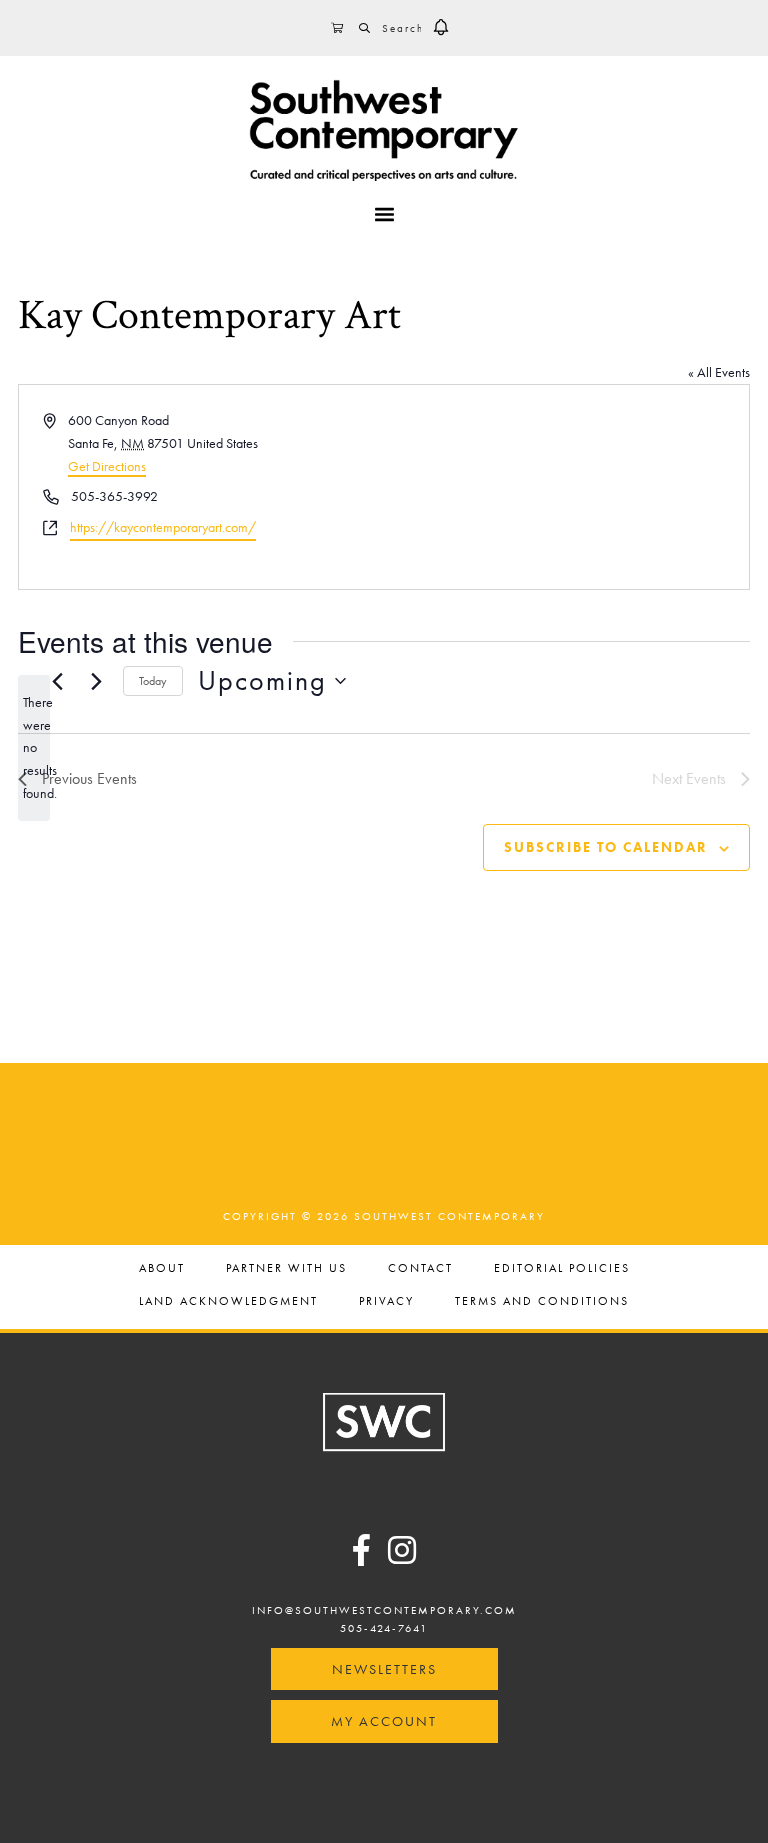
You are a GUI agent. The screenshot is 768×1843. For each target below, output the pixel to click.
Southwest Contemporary (384, 130)
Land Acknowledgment (228, 1302)
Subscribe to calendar (606, 847)
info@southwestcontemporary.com (384, 1610)
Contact (420, 1269)
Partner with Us (286, 1269)
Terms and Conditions (542, 1302)
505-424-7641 (384, 1628)
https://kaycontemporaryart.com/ (163, 527)
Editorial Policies (562, 1269)
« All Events (719, 372)
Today (153, 681)
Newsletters (384, 1669)
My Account (384, 1721)
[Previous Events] (57, 681)
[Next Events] (96, 681)
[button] (441, 28)
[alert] (34, 747)
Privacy (386, 1302)
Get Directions (107, 466)
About (162, 1269)
